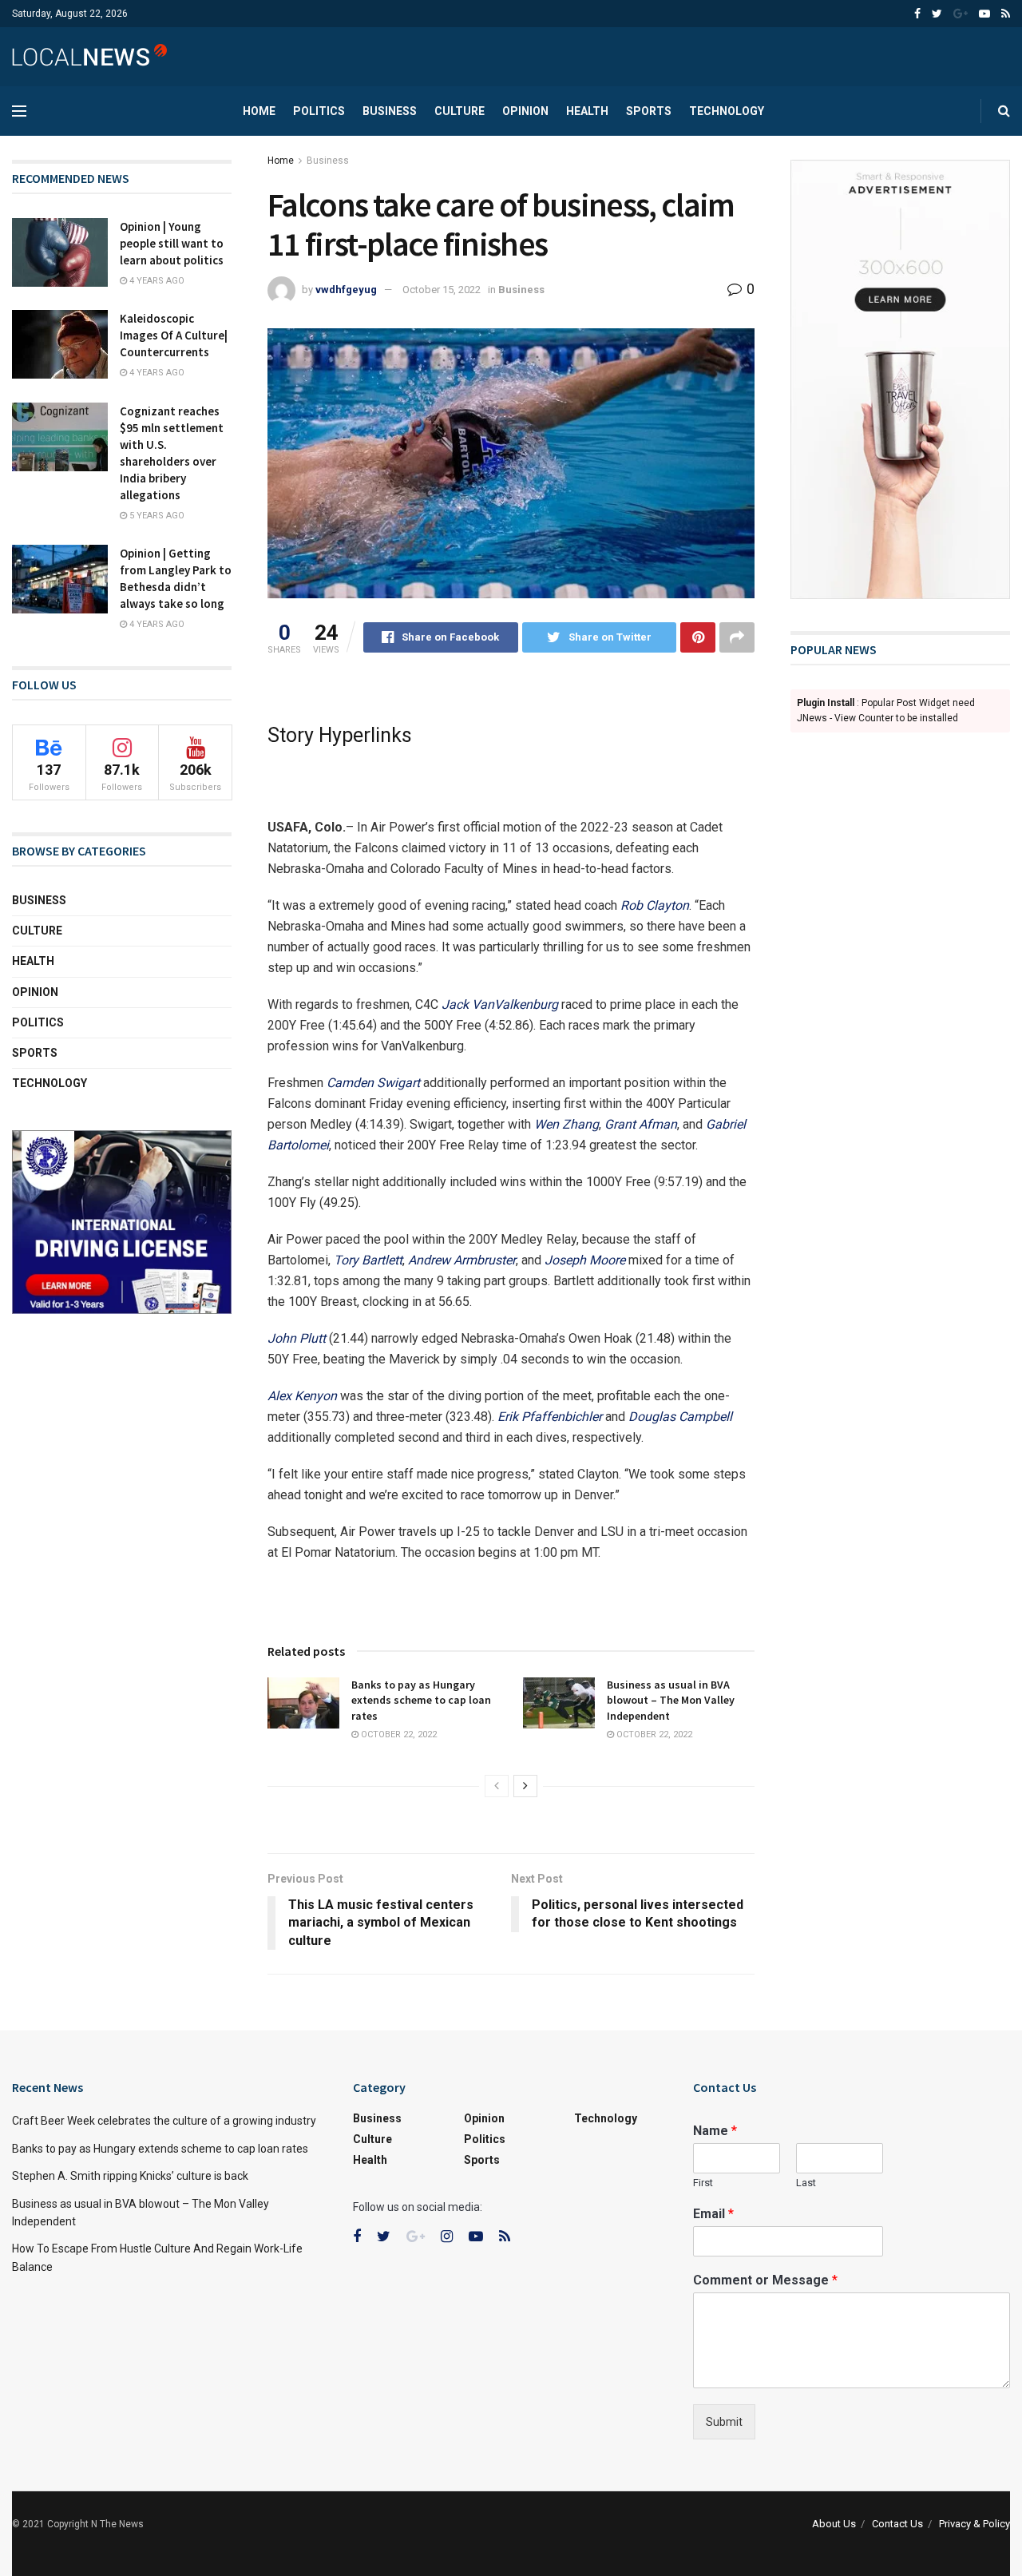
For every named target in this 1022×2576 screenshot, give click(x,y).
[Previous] (497, 1786)
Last (806, 2183)
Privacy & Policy (974, 2524)
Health (587, 111)
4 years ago (156, 281)
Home (259, 111)
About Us (834, 2524)
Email (713, 2214)
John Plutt (297, 1338)
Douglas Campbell (680, 1417)
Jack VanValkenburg (500, 1004)
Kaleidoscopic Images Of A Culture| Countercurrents (174, 335)
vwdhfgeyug (346, 290)
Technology (727, 111)
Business (390, 111)
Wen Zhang (566, 1124)
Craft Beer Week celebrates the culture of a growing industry (164, 2121)
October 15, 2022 (442, 290)
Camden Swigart (373, 1083)
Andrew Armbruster (462, 1260)
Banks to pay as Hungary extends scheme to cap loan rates (421, 1700)
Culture (460, 111)
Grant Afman (641, 1124)
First (703, 2183)
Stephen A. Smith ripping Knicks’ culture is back (130, 2176)
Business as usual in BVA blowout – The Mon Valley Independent (671, 1700)
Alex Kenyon (302, 1396)
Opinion (525, 111)
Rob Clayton (655, 905)
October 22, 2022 (398, 1735)
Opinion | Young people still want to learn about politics (172, 243)
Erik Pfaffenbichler (550, 1417)
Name (715, 2131)
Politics (319, 111)
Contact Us (897, 2524)
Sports (649, 111)
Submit (724, 2422)
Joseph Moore (585, 1260)
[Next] (525, 1786)
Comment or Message (765, 2280)
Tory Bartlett (368, 1260)
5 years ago (156, 516)
